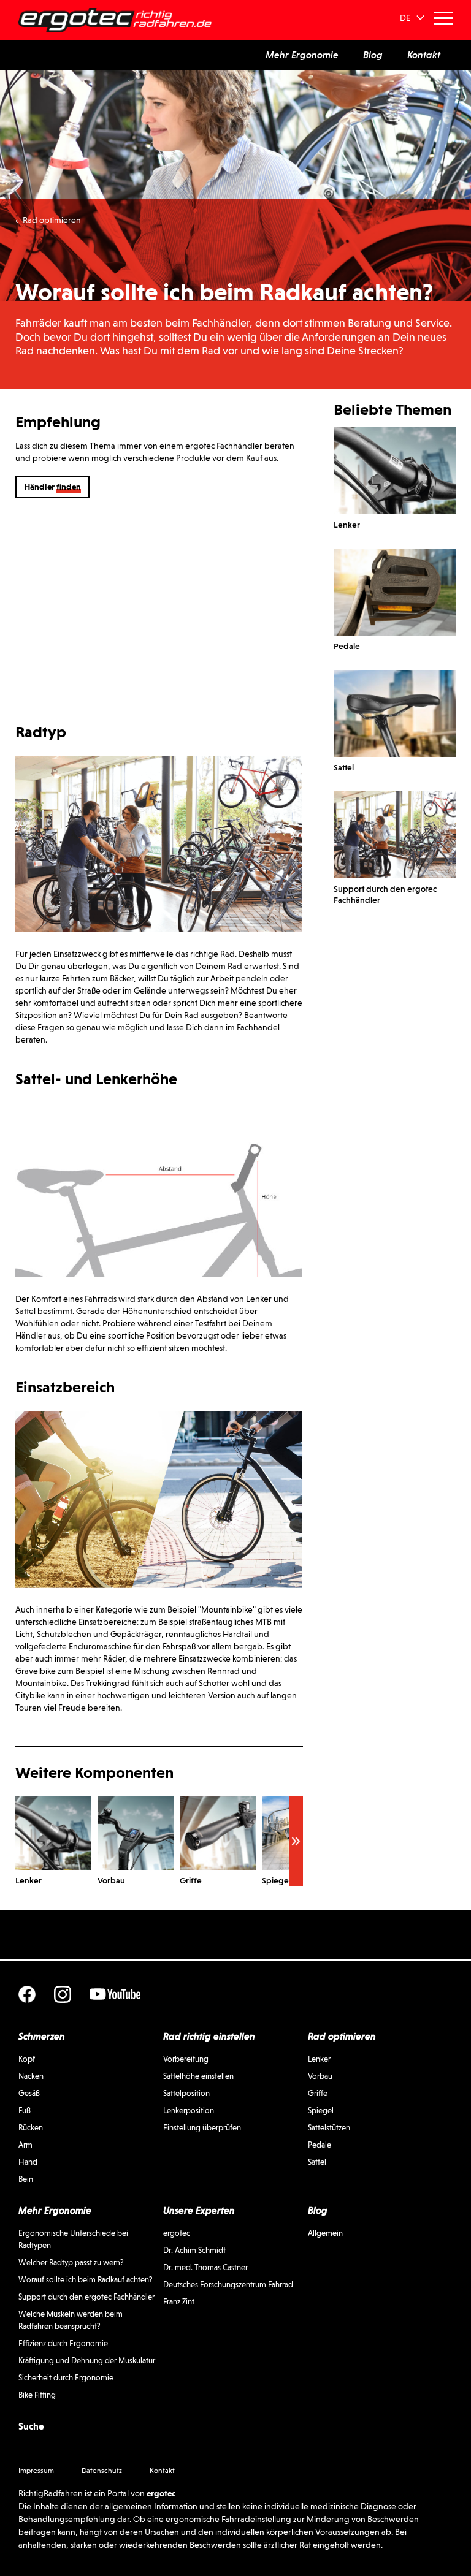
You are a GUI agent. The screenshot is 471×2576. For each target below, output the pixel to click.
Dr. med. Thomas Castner (205, 2267)
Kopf (27, 2059)
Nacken (31, 2076)
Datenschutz (102, 2471)
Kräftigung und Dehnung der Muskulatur (87, 2361)
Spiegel (321, 2111)
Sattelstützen (329, 2128)
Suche (31, 2426)
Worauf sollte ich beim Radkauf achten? (86, 2280)
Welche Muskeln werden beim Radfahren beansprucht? (71, 2320)
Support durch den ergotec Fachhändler (86, 2297)
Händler (52, 487)
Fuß (25, 2111)
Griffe (318, 2093)
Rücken (31, 2128)
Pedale (320, 2145)
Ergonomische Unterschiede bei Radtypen (73, 2239)
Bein (26, 2179)
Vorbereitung (186, 2059)
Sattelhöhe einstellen (198, 2076)
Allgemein (325, 2233)
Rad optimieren (52, 220)
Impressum (36, 2471)
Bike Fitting (37, 2395)
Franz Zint (179, 2302)
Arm (25, 2145)
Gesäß (29, 2093)
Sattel (317, 2162)
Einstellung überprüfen (202, 2128)
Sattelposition (186, 2093)
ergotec (177, 2233)
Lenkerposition (189, 2111)
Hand (28, 2162)
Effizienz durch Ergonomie (63, 2343)
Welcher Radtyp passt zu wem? (71, 2263)
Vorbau (320, 2076)
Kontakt (162, 2471)
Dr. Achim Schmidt (194, 2250)
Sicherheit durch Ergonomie (66, 2378)
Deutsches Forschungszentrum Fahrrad (228, 2285)
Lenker (319, 2059)
